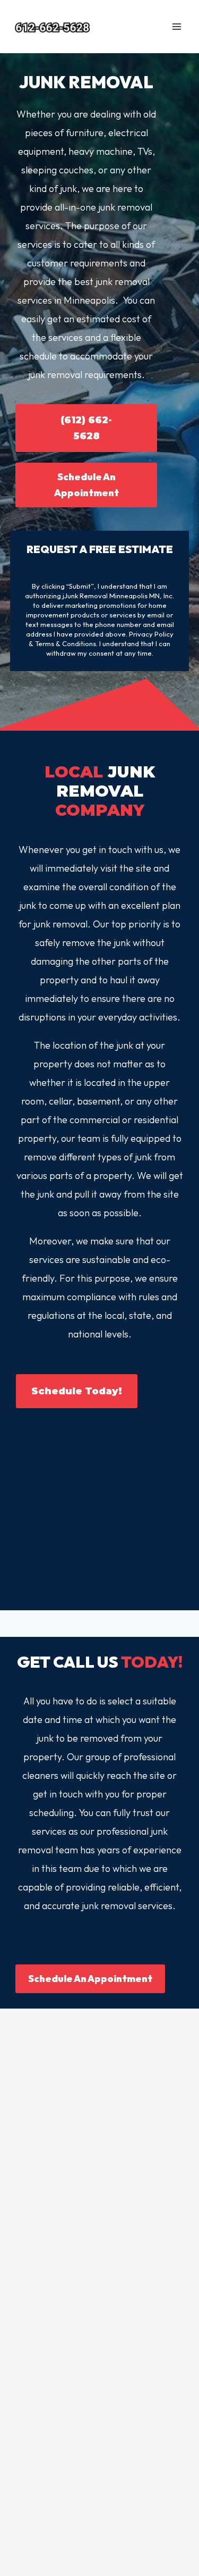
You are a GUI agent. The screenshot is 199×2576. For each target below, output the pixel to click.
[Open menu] (176, 26)
